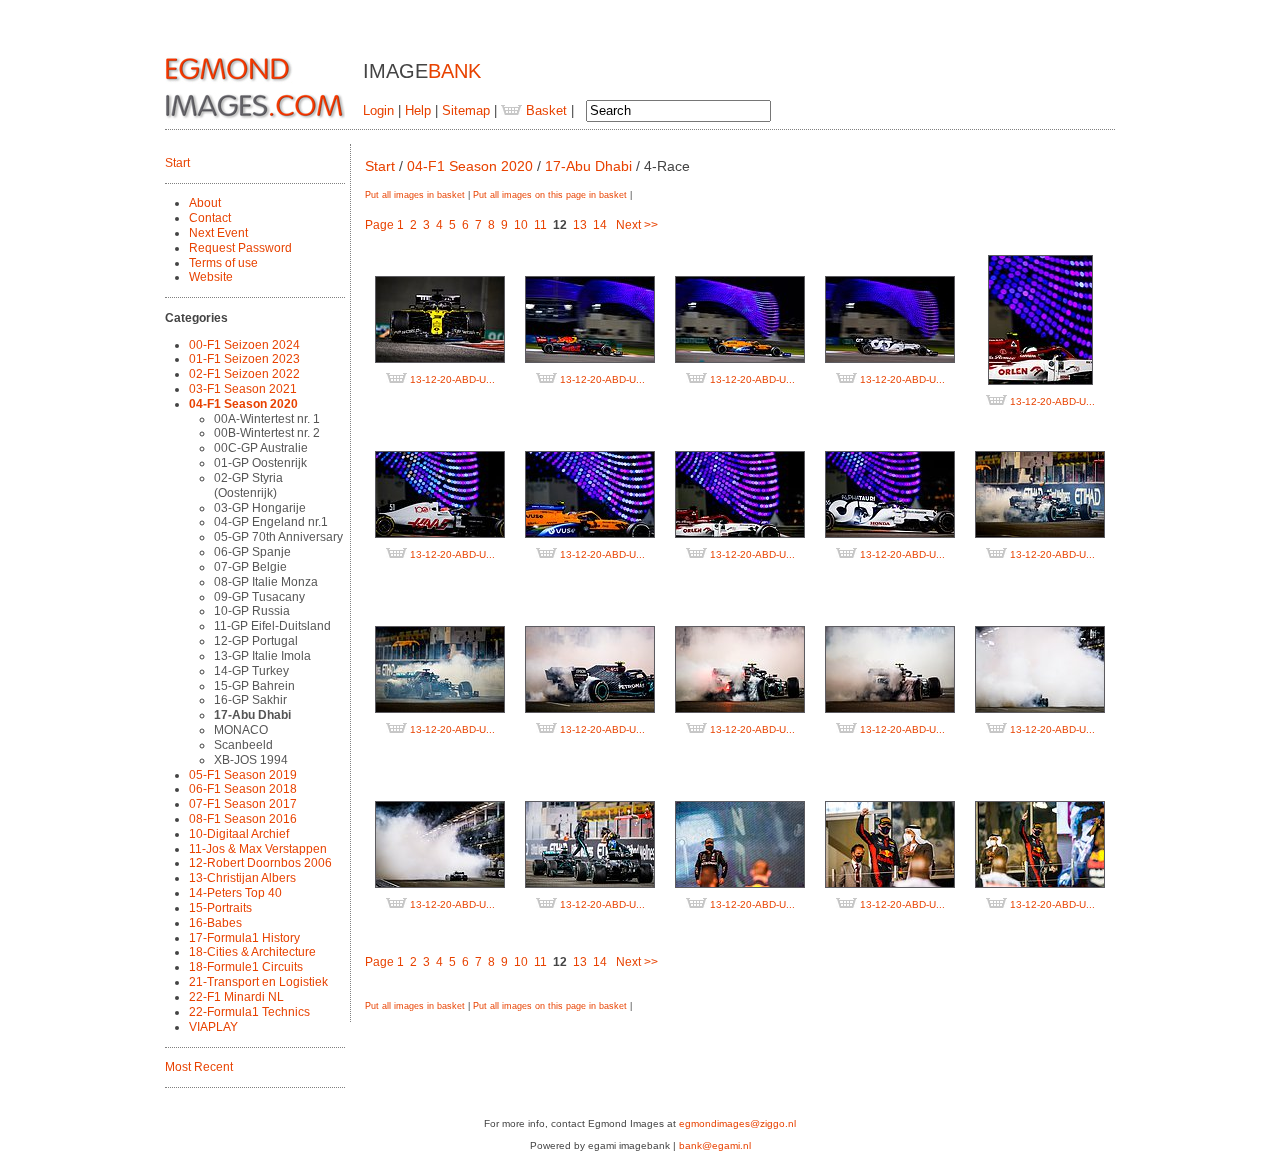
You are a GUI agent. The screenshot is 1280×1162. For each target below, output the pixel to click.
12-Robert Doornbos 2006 (260, 863)
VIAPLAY (213, 1027)
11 (540, 225)
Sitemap (466, 110)
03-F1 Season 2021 (243, 389)
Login (378, 110)
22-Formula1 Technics (249, 1012)
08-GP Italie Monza (266, 582)
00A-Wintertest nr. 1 (267, 419)
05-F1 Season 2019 (243, 775)
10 (521, 225)
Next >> (637, 225)
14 (600, 225)
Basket (544, 110)
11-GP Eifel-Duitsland (272, 626)
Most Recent (199, 1067)
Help (418, 110)
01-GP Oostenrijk (260, 463)
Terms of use (223, 263)
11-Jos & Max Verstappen (258, 849)
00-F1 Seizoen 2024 (244, 345)
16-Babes (215, 923)
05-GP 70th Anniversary (278, 537)
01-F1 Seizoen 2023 (244, 359)
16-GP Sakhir (250, 700)
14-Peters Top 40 (235, 893)
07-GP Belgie (250, 567)
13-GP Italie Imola (262, 656)
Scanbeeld (243, 745)
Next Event (218, 233)
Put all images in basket (415, 195)
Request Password (240, 248)
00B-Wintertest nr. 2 (267, 433)
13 (580, 225)
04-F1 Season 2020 (243, 404)
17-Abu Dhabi (252, 715)
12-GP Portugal (256, 641)
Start (177, 163)
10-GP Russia (252, 611)
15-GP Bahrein (254, 686)
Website (211, 277)
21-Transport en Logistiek (258, 982)
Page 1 (384, 225)
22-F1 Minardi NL (236, 997)
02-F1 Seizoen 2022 (244, 374)
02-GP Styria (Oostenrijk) (248, 485)
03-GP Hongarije (260, 508)
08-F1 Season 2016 (243, 819)
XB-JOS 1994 (251, 760)
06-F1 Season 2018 (243, 789)
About (205, 203)
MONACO (241, 730)
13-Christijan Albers (242, 878)
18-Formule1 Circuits (246, 967)
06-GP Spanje (252, 552)
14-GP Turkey (251, 671)
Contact (210, 218)
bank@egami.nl (715, 1145)
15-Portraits (220, 908)
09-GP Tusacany (259, 597)
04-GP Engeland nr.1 (271, 522)
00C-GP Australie (261, 448)
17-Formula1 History (244, 938)
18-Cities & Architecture (252, 952)
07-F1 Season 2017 (243, 804)
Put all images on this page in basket (550, 195)
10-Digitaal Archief (239, 834)
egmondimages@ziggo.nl (737, 1123)
